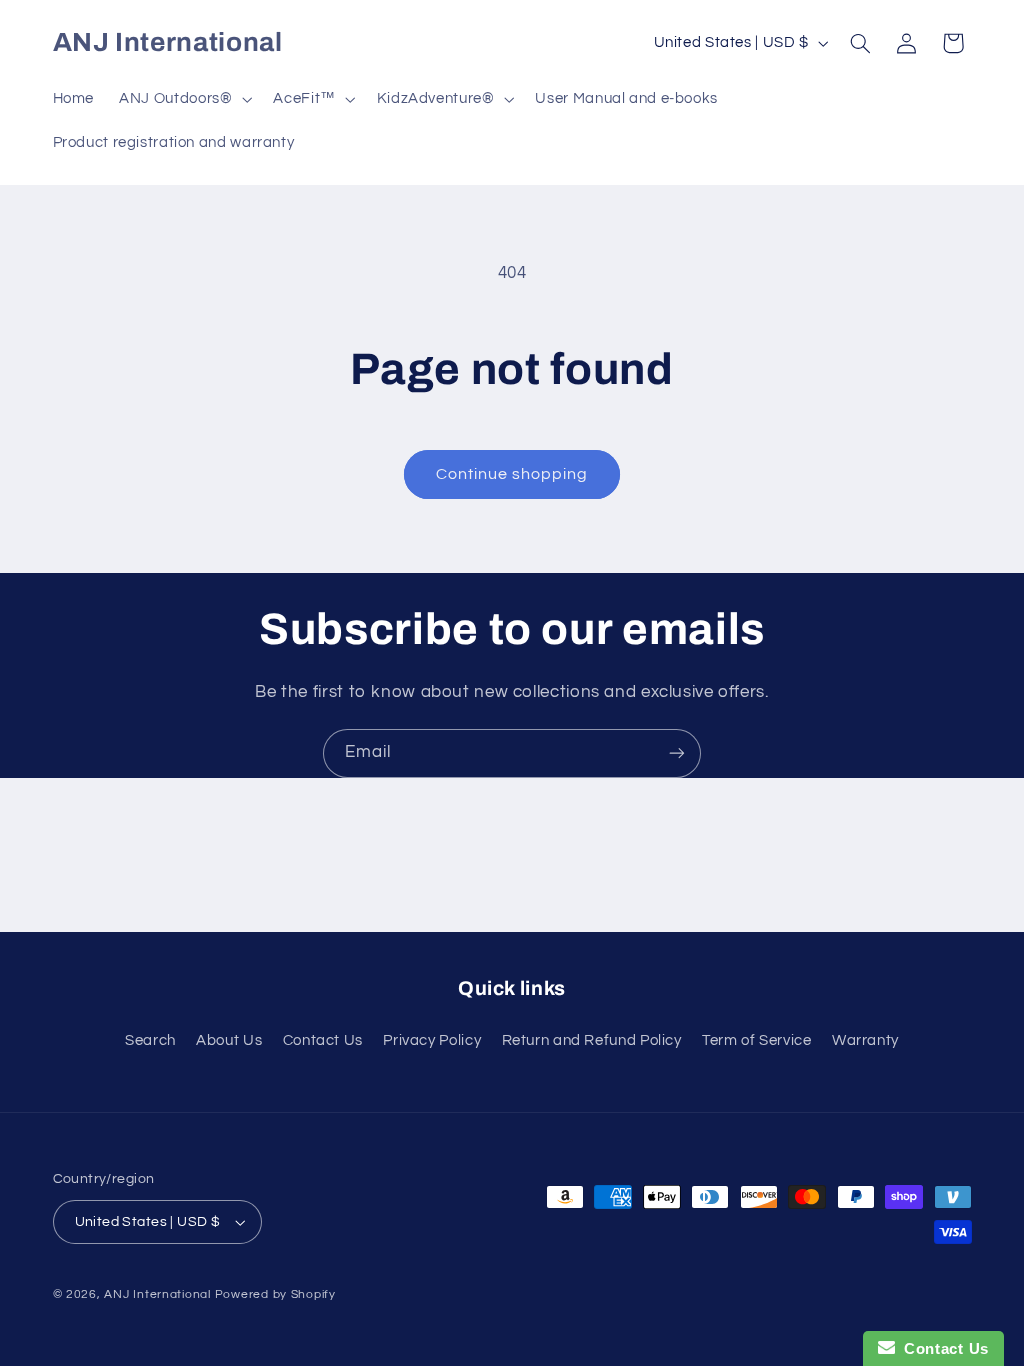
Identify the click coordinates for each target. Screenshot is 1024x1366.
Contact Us (323, 1040)
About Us (229, 1040)
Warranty (865, 1040)
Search (150, 1040)
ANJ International (157, 1294)
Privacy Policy (432, 1040)
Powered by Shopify (275, 1294)
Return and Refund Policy (592, 1040)
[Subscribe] (677, 753)
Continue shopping (512, 474)
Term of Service (756, 1040)
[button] (184, 99)
